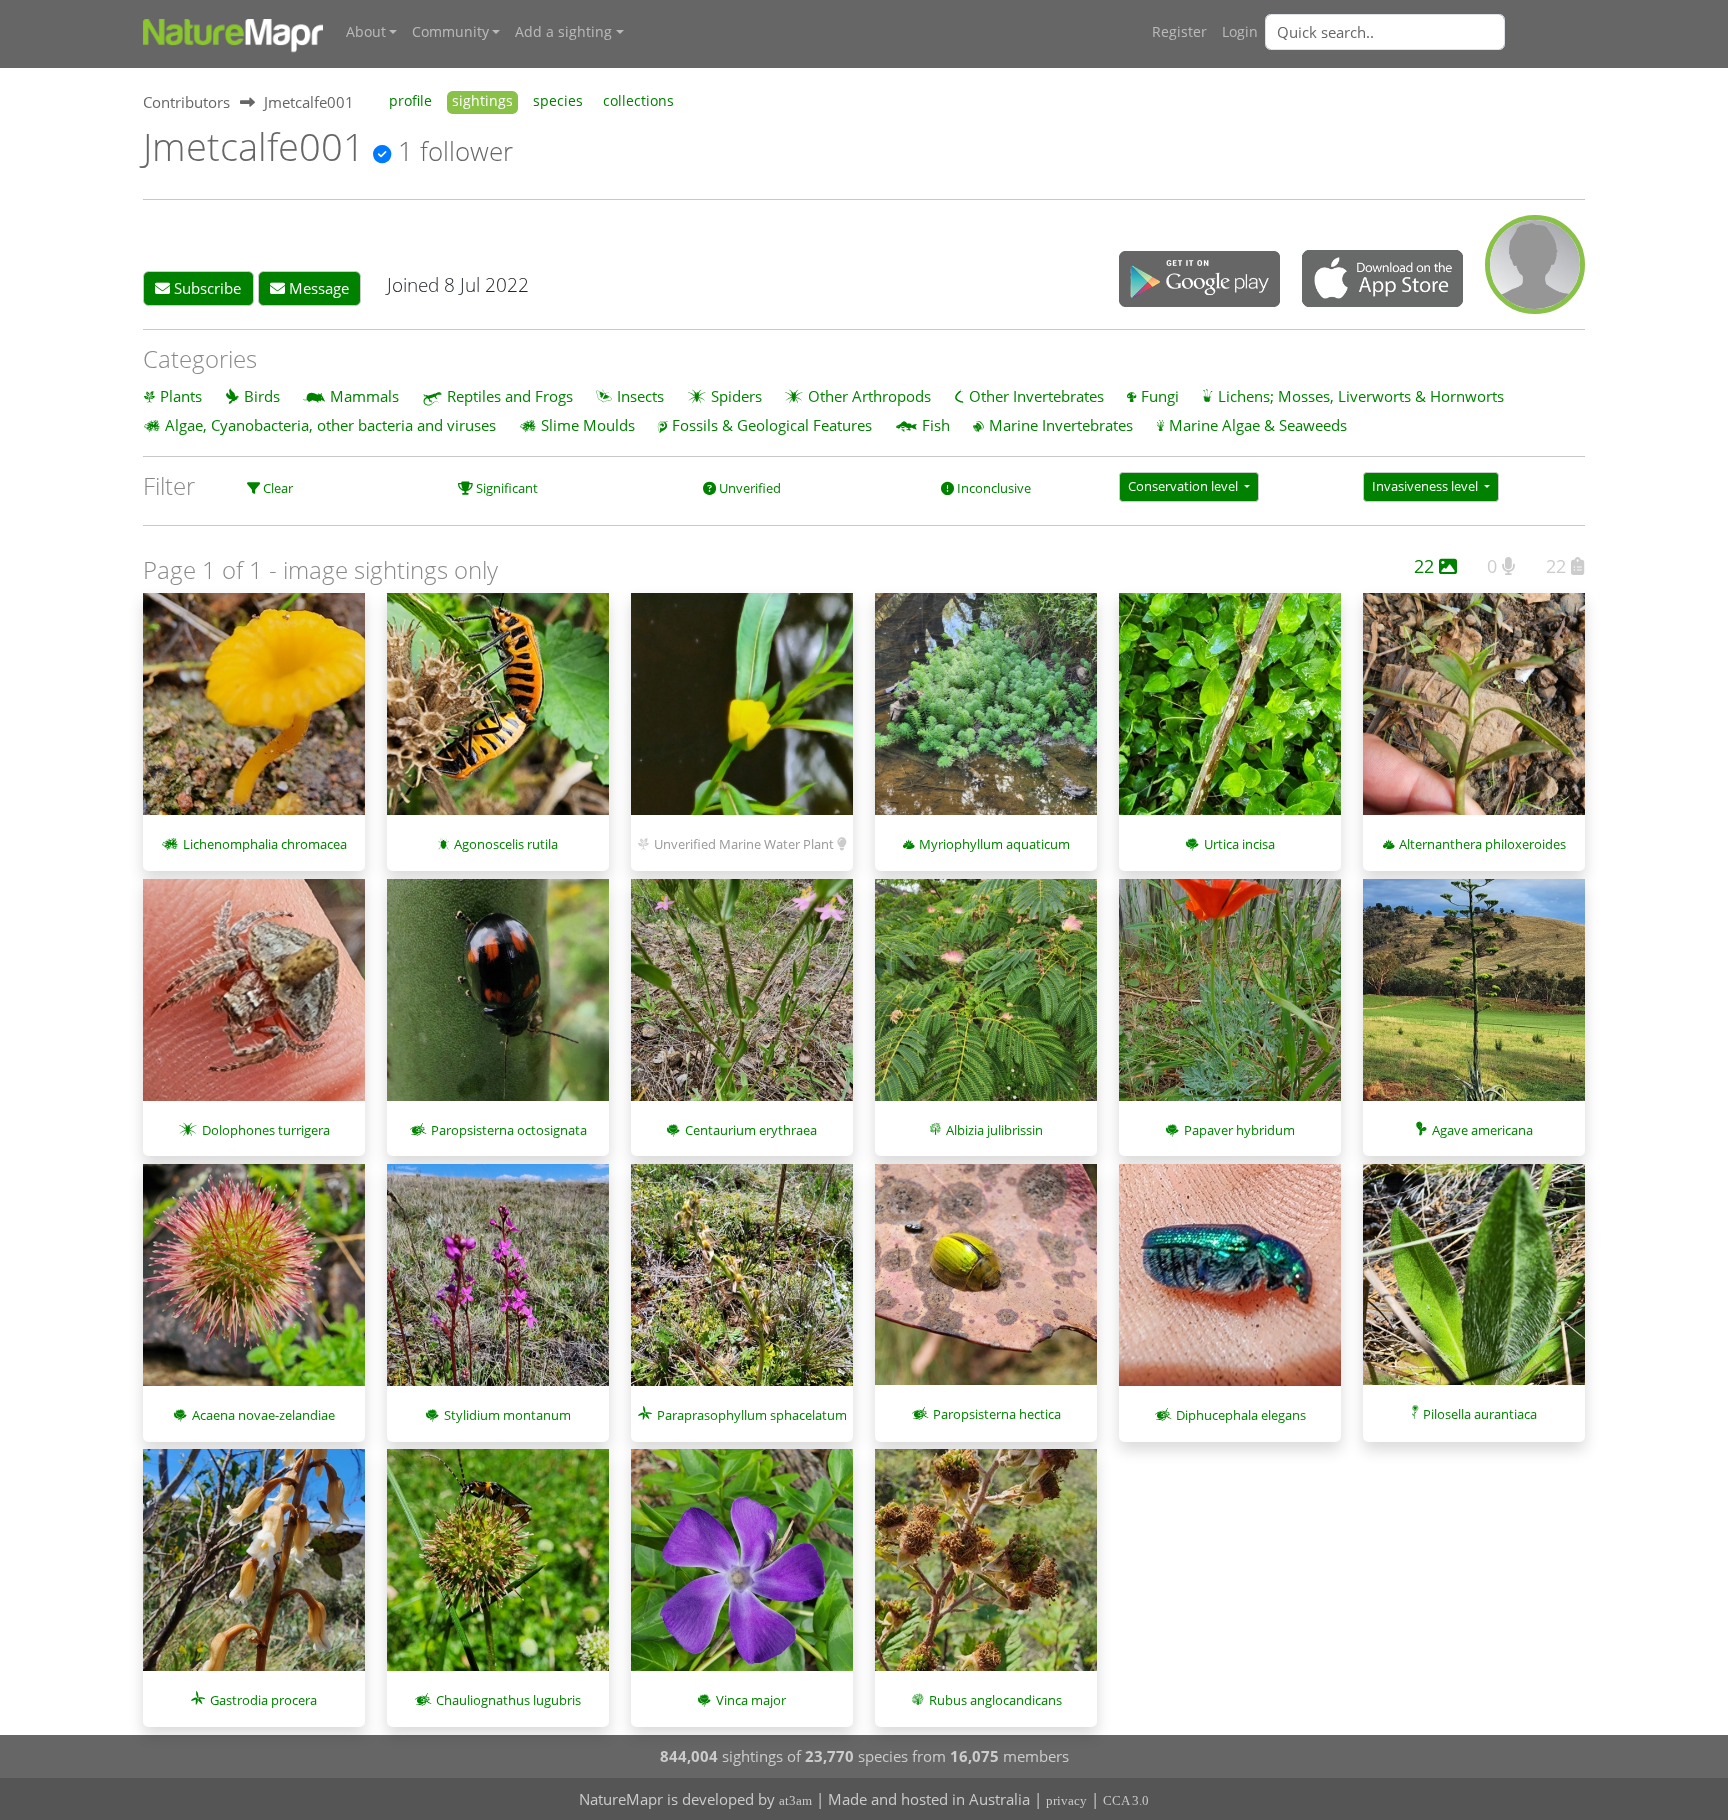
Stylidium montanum (507, 1415)
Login (1240, 32)
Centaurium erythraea (751, 1130)
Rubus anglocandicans (995, 1700)
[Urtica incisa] (1230, 714)
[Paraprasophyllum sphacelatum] (742, 1285)
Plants (181, 396)
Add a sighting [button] (563, 32)
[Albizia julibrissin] (986, 1000)
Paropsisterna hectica (997, 1414)
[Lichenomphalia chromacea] (254, 714)
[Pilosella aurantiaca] (1474, 1285)
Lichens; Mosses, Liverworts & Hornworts (1361, 396)
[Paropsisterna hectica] (986, 1285)
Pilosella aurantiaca (1480, 1414)
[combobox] (1425, 32)
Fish (936, 425)
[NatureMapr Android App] (1199, 281)
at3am (795, 1800)
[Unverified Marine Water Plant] (742, 714)
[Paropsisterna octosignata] (498, 1000)
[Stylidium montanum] (498, 1285)
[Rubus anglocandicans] (986, 1570)
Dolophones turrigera (266, 1130)
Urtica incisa (1239, 844)
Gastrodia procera (263, 1700)
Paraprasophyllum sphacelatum (752, 1415)
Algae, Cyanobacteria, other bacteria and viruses (330, 425)
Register (1179, 32)
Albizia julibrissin (994, 1130)
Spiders (736, 396)
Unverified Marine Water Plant (744, 844)
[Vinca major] (742, 1570)
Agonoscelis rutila (506, 844)
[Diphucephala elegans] (1230, 1285)
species (558, 101)
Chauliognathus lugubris (508, 1700)
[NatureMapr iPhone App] (1382, 280)
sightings (482, 101)
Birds (262, 396)
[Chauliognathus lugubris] (498, 1570)
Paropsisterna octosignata (509, 1130)
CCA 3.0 (1126, 1800)
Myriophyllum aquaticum (994, 844)
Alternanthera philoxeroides (1482, 844)
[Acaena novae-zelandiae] (254, 1285)
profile (410, 101)
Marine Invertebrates (1061, 425)
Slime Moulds (588, 425)
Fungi (1160, 396)
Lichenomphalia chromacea (265, 844)
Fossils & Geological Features (772, 425)
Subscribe (205, 288)
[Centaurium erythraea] (742, 1000)
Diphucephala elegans (1241, 1415)
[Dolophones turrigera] (254, 1000)
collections (638, 101)
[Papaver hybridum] (1230, 1000)
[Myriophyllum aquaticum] (986, 714)
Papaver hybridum (1239, 1130)
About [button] (366, 32)
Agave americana (1482, 1130)
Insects (640, 396)
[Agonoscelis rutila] (498, 714)
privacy (1066, 1800)
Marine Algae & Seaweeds (1258, 425)
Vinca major (751, 1700)
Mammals (364, 396)
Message (317, 288)
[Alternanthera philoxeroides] (1474, 714)
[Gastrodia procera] (254, 1570)
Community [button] (450, 32)
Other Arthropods (869, 396)
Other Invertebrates (1036, 396)
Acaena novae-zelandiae (263, 1415)
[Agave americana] (1474, 1000)
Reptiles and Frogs (510, 396)
